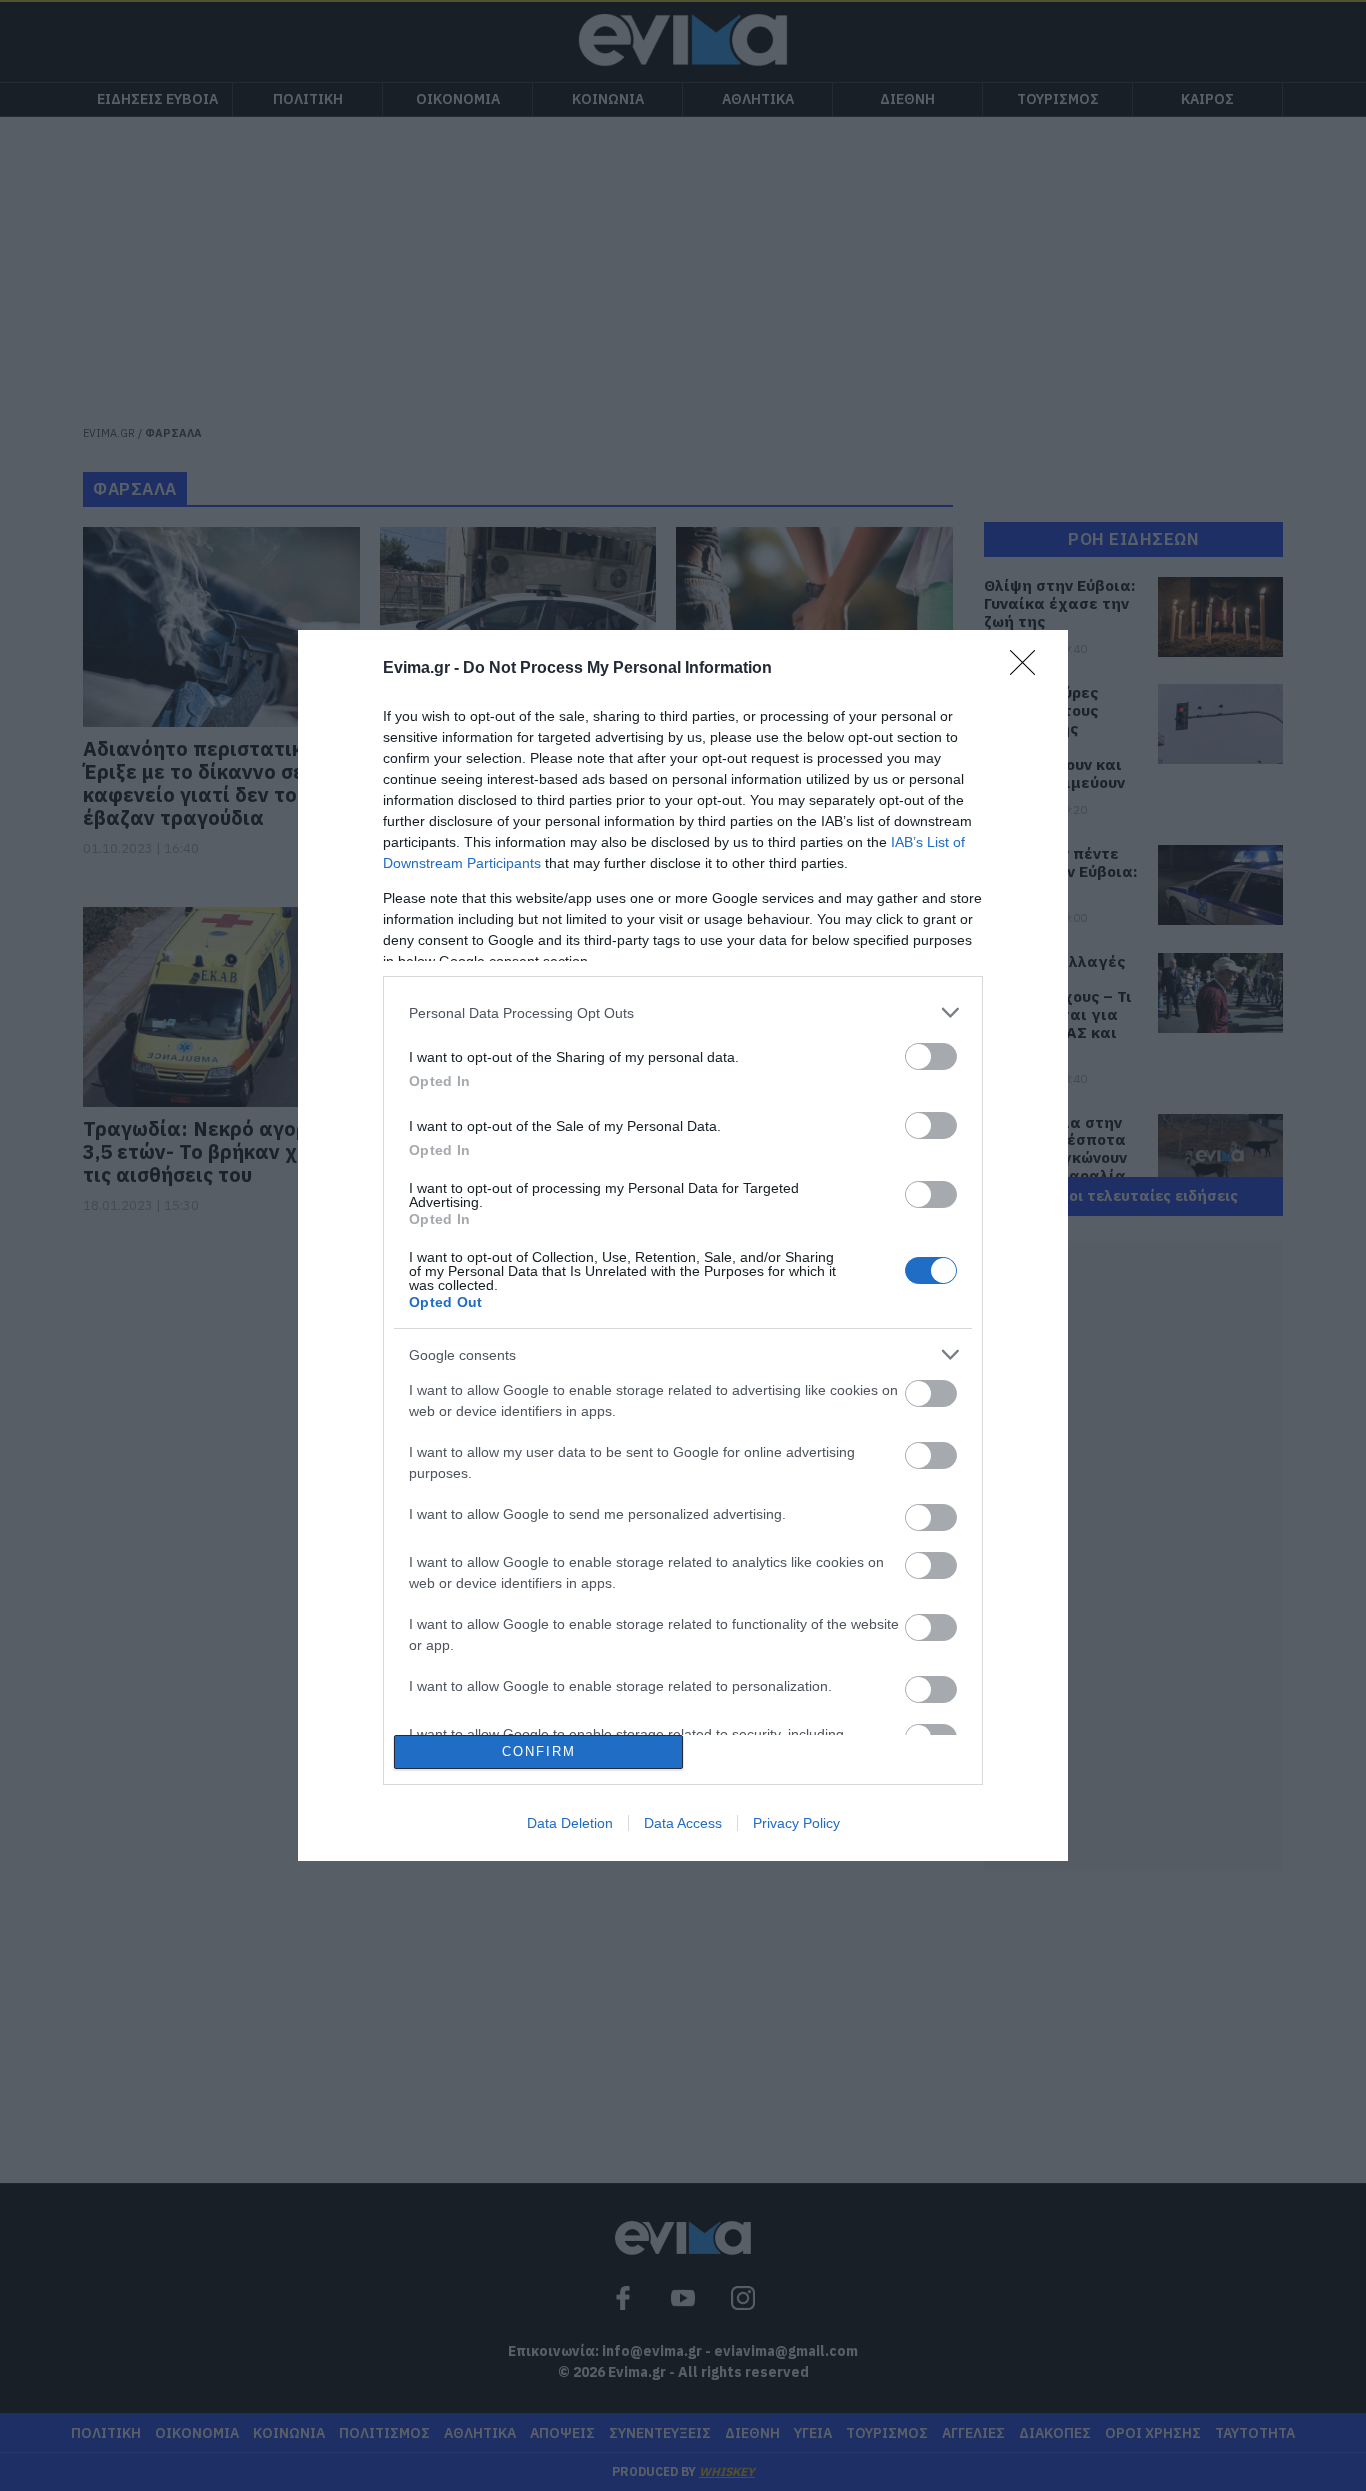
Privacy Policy (796, 1823)
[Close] (1029, 669)
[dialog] (683, 1245)
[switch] (931, 1056)
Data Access (683, 1823)
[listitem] (683, 1012)
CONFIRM (539, 1751)
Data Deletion (570, 1823)
